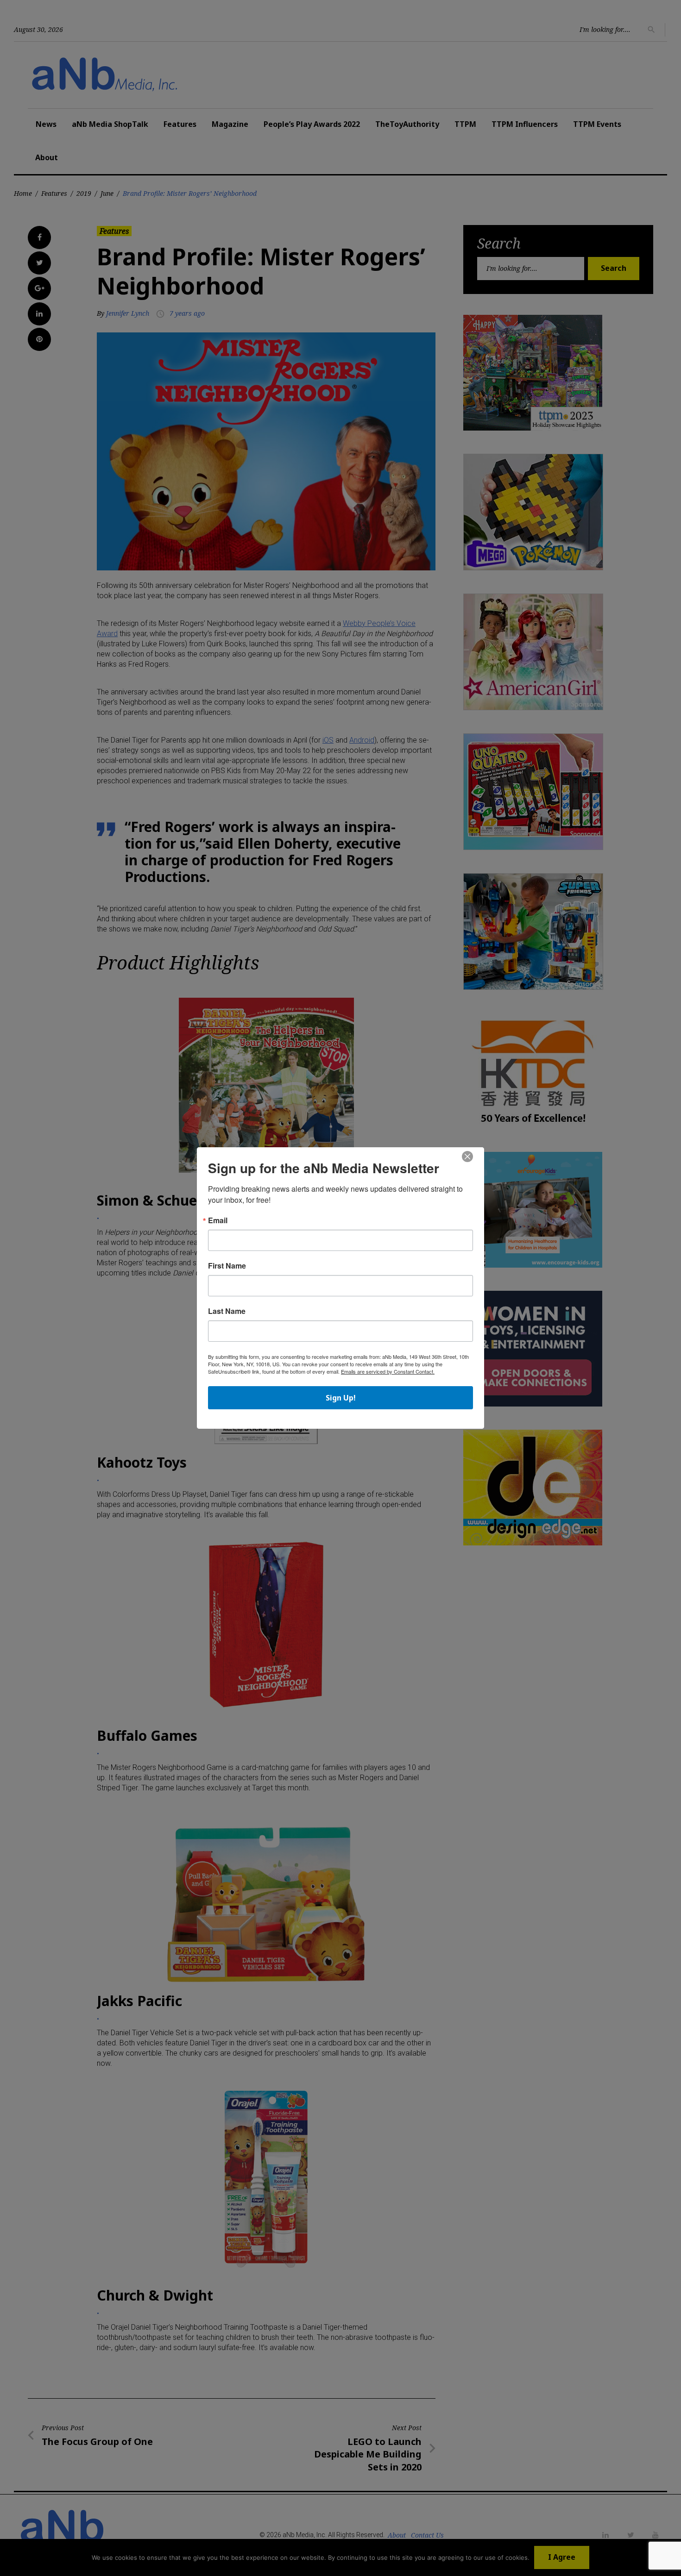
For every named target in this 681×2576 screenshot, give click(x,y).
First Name (227, 1266)
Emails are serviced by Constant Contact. (388, 1371)
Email (218, 1220)
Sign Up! (341, 1398)
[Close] (467, 1157)
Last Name (227, 1311)
